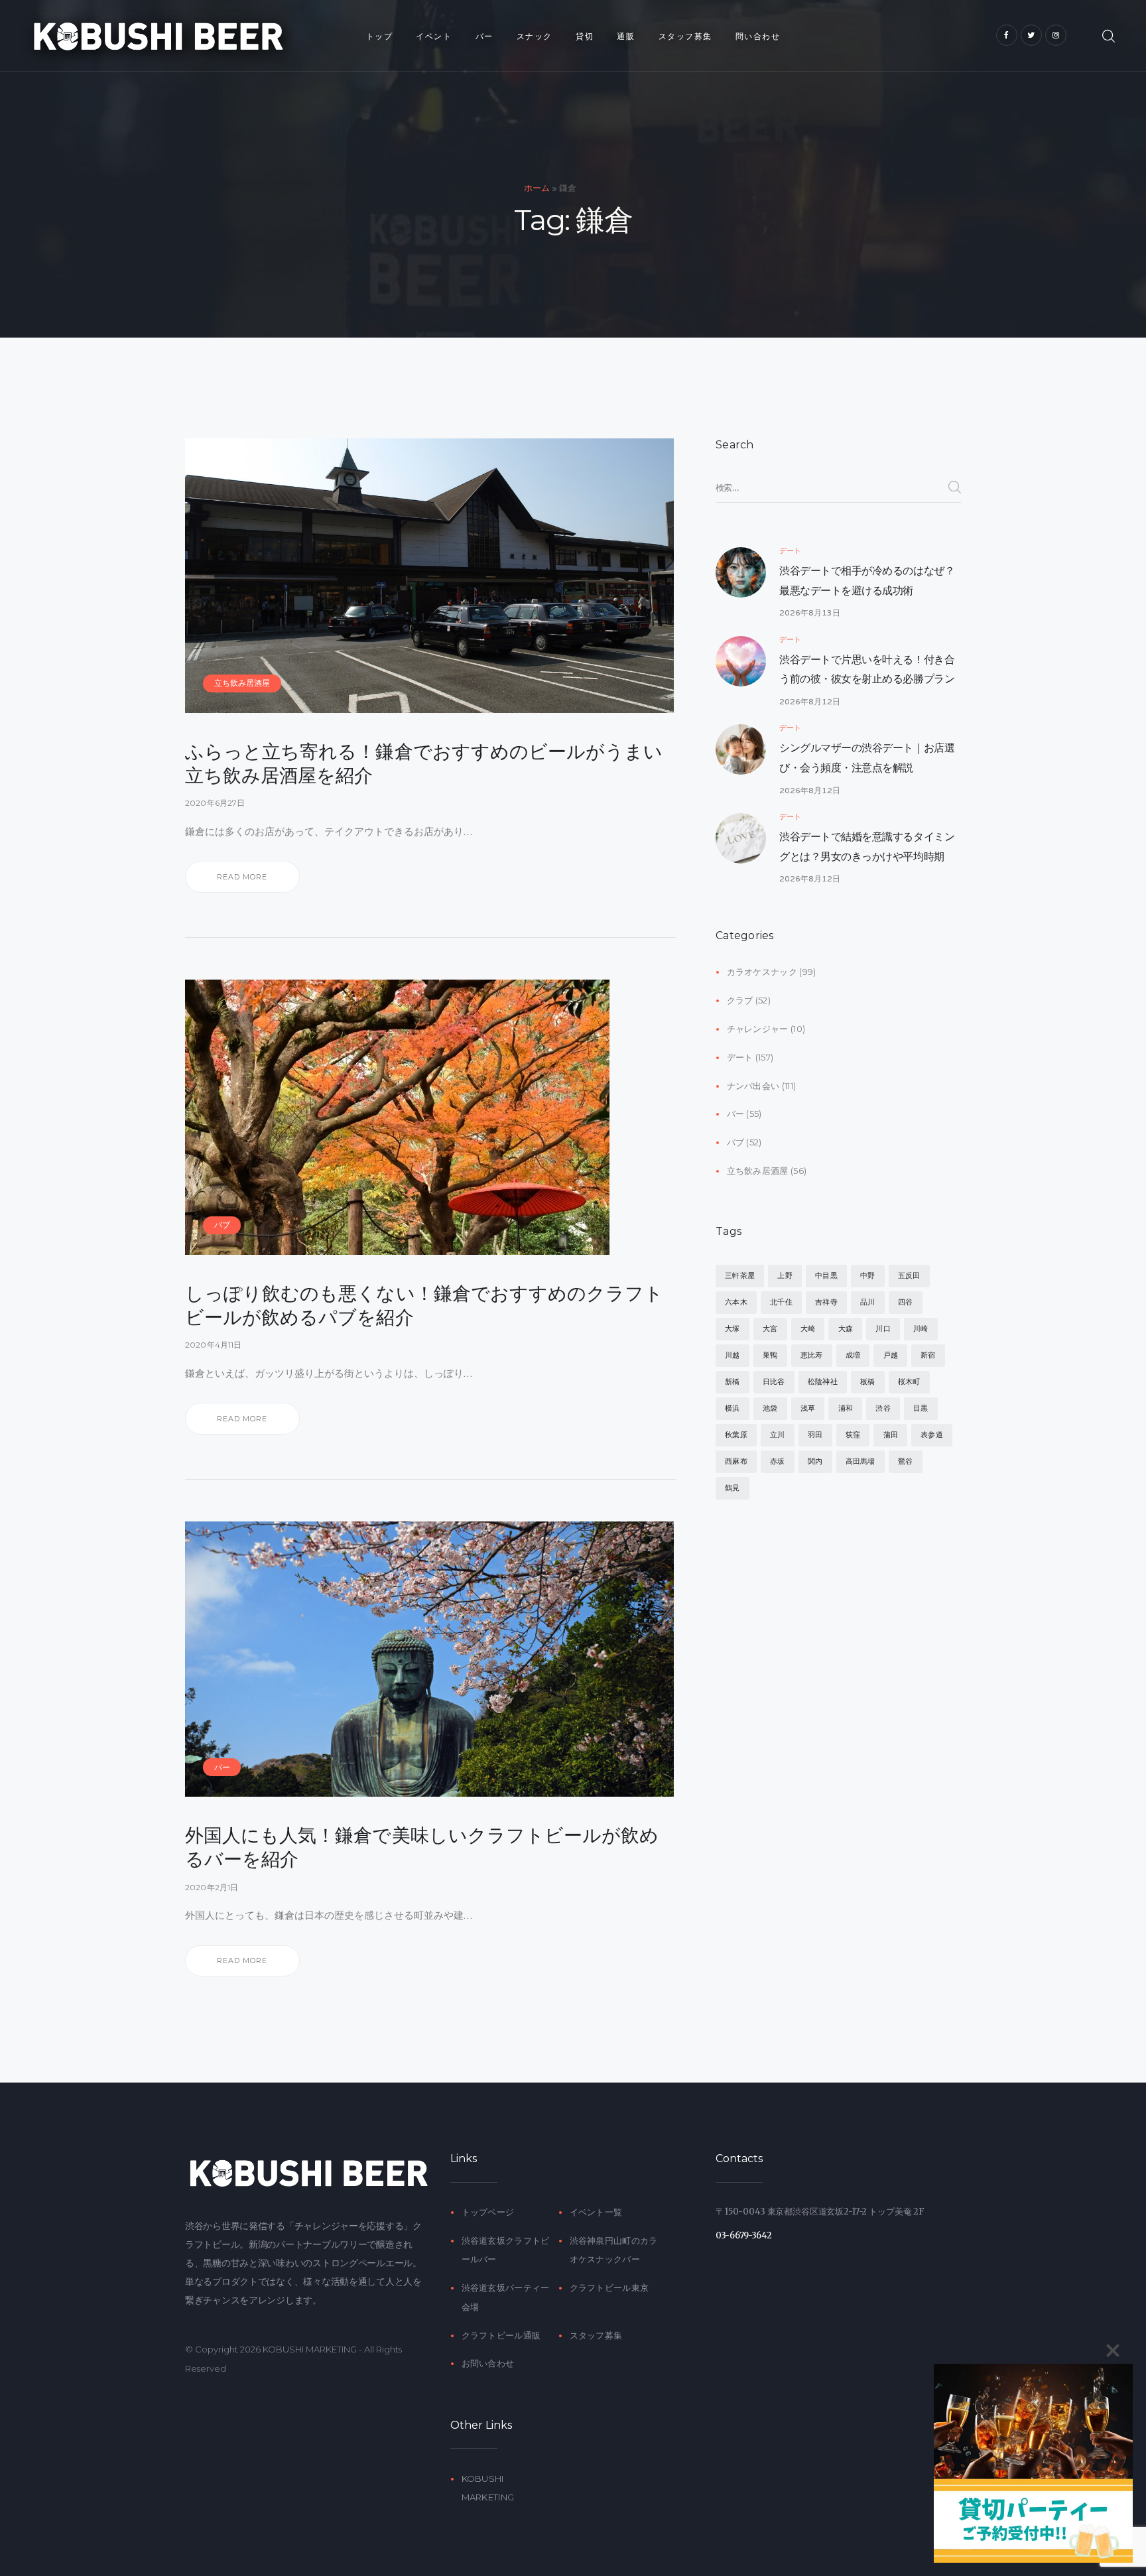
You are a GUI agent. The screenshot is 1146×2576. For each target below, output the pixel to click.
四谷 (905, 1302)
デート (790, 550)
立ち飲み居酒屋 (242, 683)
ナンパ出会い (753, 1086)
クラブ (740, 1000)
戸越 (891, 1355)
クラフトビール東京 (609, 2287)
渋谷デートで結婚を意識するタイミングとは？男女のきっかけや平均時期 (867, 847)
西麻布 (736, 1461)
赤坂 (777, 1461)
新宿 (928, 1355)
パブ (222, 1225)
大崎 (808, 1328)
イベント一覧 (596, 2212)
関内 (815, 1461)
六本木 (736, 1302)
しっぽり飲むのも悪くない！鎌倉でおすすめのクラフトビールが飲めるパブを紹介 (424, 1305)
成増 (853, 1355)
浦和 (846, 1408)
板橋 (867, 1382)
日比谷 (774, 1382)
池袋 (770, 1408)
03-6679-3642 (744, 2235)
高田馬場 (860, 1461)
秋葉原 (736, 1435)
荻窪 (853, 1435)
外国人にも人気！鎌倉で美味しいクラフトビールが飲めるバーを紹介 (422, 1847)
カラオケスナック (762, 972)
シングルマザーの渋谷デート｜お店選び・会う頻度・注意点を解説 (867, 758)
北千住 (781, 1302)
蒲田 (891, 1435)
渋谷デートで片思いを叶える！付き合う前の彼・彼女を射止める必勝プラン (867, 670)
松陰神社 (823, 1382)
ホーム (537, 188)
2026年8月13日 (810, 612)
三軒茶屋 (740, 1275)
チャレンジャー (758, 1029)
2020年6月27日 (215, 803)
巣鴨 (770, 1355)
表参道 (932, 1435)
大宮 (770, 1328)
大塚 (732, 1328)
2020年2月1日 (212, 1887)
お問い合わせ (488, 2363)
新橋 (732, 1382)
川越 (732, 1355)
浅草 (808, 1408)
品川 (867, 1302)
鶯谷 (905, 1461)
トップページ (488, 2212)
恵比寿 (812, 1355)
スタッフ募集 (596, 2335)
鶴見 (732, 1488)
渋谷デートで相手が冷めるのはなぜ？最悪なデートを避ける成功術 (867, 581)
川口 (883, 1328)
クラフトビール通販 (501, 2335)
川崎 (921, 1328)
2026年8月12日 (810, 701)
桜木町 (909, 1382)
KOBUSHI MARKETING (310, 2349)
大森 (846, 1328)
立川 (777, 1435)
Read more (242, 877)
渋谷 (883, 1408)
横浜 (732, 1408)
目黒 (921, 1408)
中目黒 (826, 1275)
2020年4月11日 (214, 1345)
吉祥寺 (826, 1302)
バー (222, 1767)
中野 (867, 1275)
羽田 (815, 1435)
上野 (785, 1275)
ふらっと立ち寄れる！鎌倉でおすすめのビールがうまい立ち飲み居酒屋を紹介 (424, 763)
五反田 (909, 1275)
